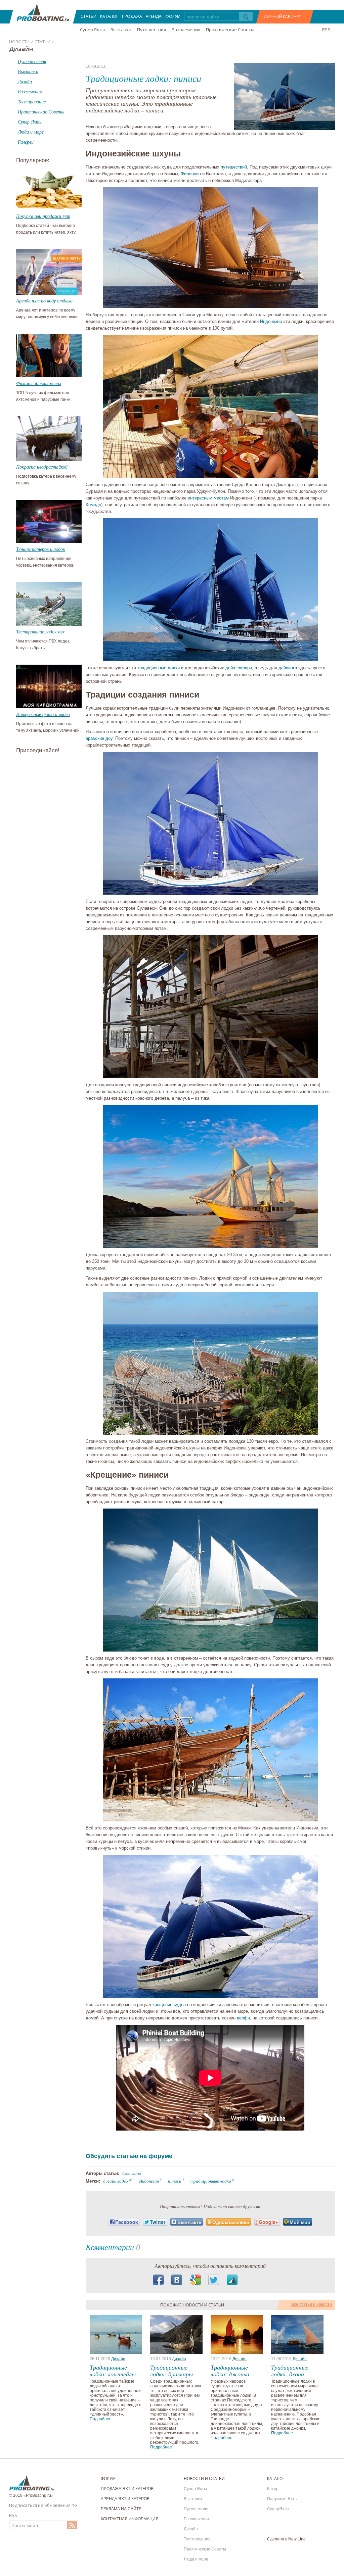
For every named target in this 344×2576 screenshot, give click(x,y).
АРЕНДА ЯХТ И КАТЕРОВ (125, 2499)
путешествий (234, 167)
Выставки (121, 30)
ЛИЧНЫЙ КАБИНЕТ (283, 17)
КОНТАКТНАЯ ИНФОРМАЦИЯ (130, 2519)
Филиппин (191, 174)
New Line (297, 2539)
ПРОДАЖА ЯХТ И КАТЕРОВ (127, 2489)
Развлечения (186, 30)
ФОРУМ (173, 16)
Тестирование (197, 2539)
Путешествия (152, 30)
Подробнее (101, 2419)
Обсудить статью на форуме (129, 2156)
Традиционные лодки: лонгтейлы (113, 2371)
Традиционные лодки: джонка (230, 2371)
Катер (273, 2489)
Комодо (93, 505)
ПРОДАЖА (132, 16)
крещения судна (169, 2005)
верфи (243, 2018)
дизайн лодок (116, 2181)
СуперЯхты (278, 2509)
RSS (326, 30)
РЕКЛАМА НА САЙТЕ (121, 2509)
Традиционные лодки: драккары (171, 2371)
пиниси (175, 2181)
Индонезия (149, 2181)
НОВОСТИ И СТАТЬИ (204, 2479)
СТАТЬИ (89, 16)
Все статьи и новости (312, 2304)
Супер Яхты (92, 30)
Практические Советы (230, 30)
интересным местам (208, 498)
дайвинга (288, 668)
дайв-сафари (239, 668)
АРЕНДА (154, 16)
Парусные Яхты (282, 2499)
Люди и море (196, 2559)
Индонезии (271, 321)
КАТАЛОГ (109, 16)
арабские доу (99, 738)
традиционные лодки (159, 668)
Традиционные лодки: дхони (290, 2371)
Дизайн (118, 2359)
